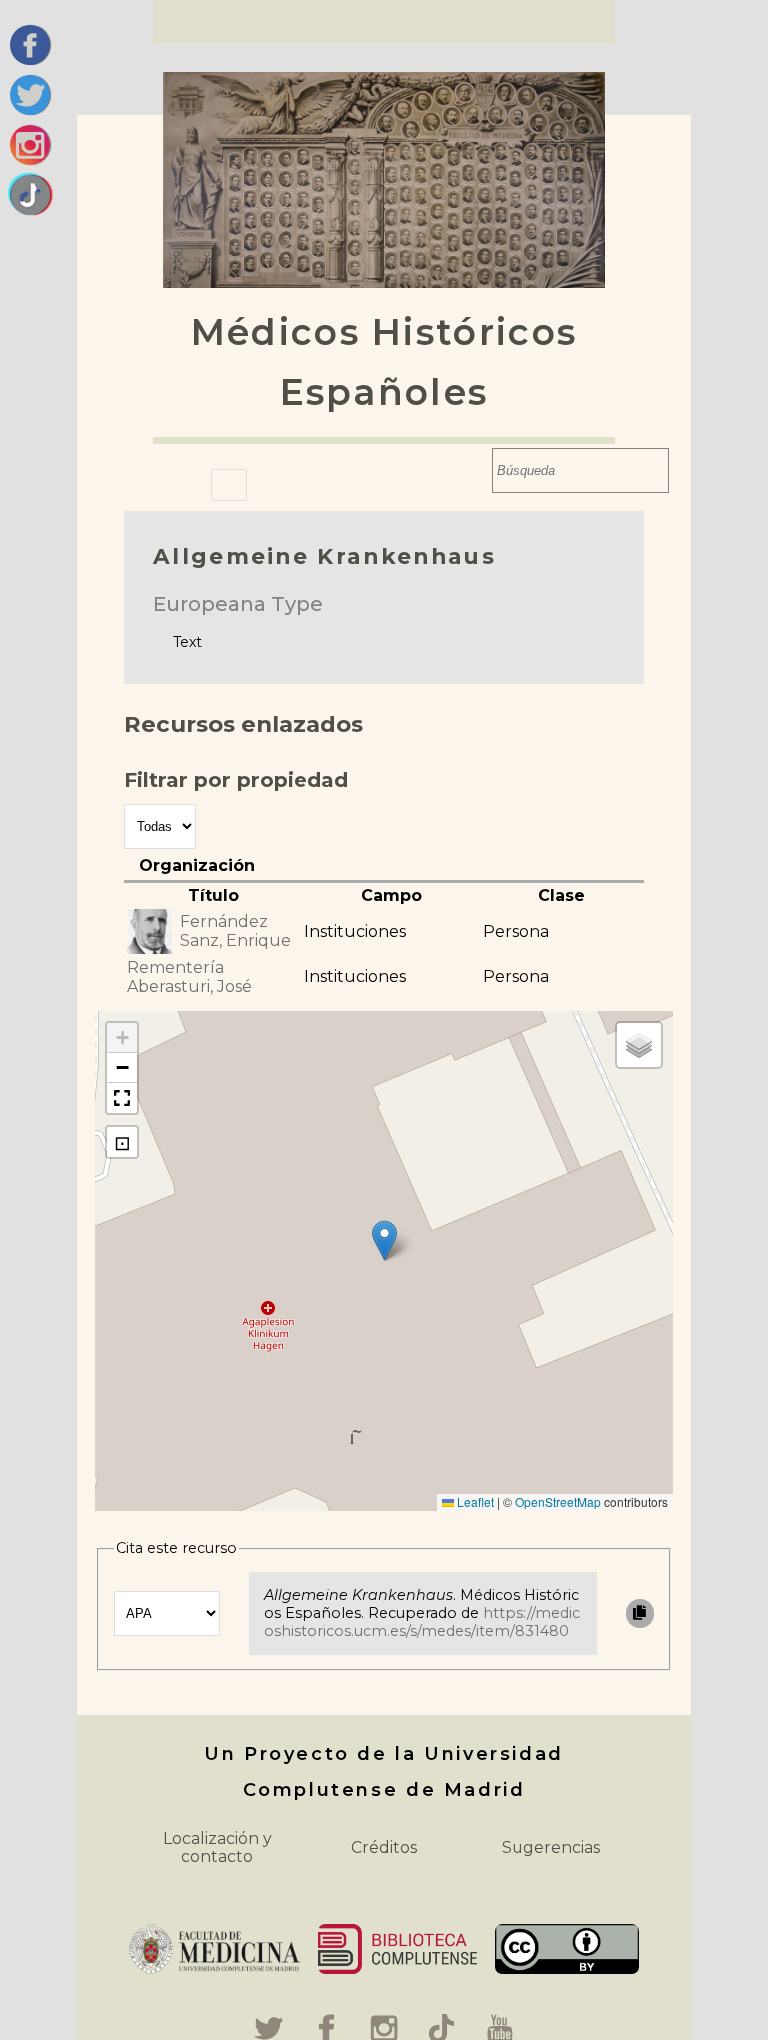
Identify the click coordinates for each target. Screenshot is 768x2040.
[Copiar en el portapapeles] (640, 1613)
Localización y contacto (217, 1847)
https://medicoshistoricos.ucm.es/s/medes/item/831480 (422, 1622)
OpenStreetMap (558, 1501)
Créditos (384, 1847)
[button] (384, 1240)
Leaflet (474, 1501)
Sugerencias (551, 1847)
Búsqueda (472, 470)
